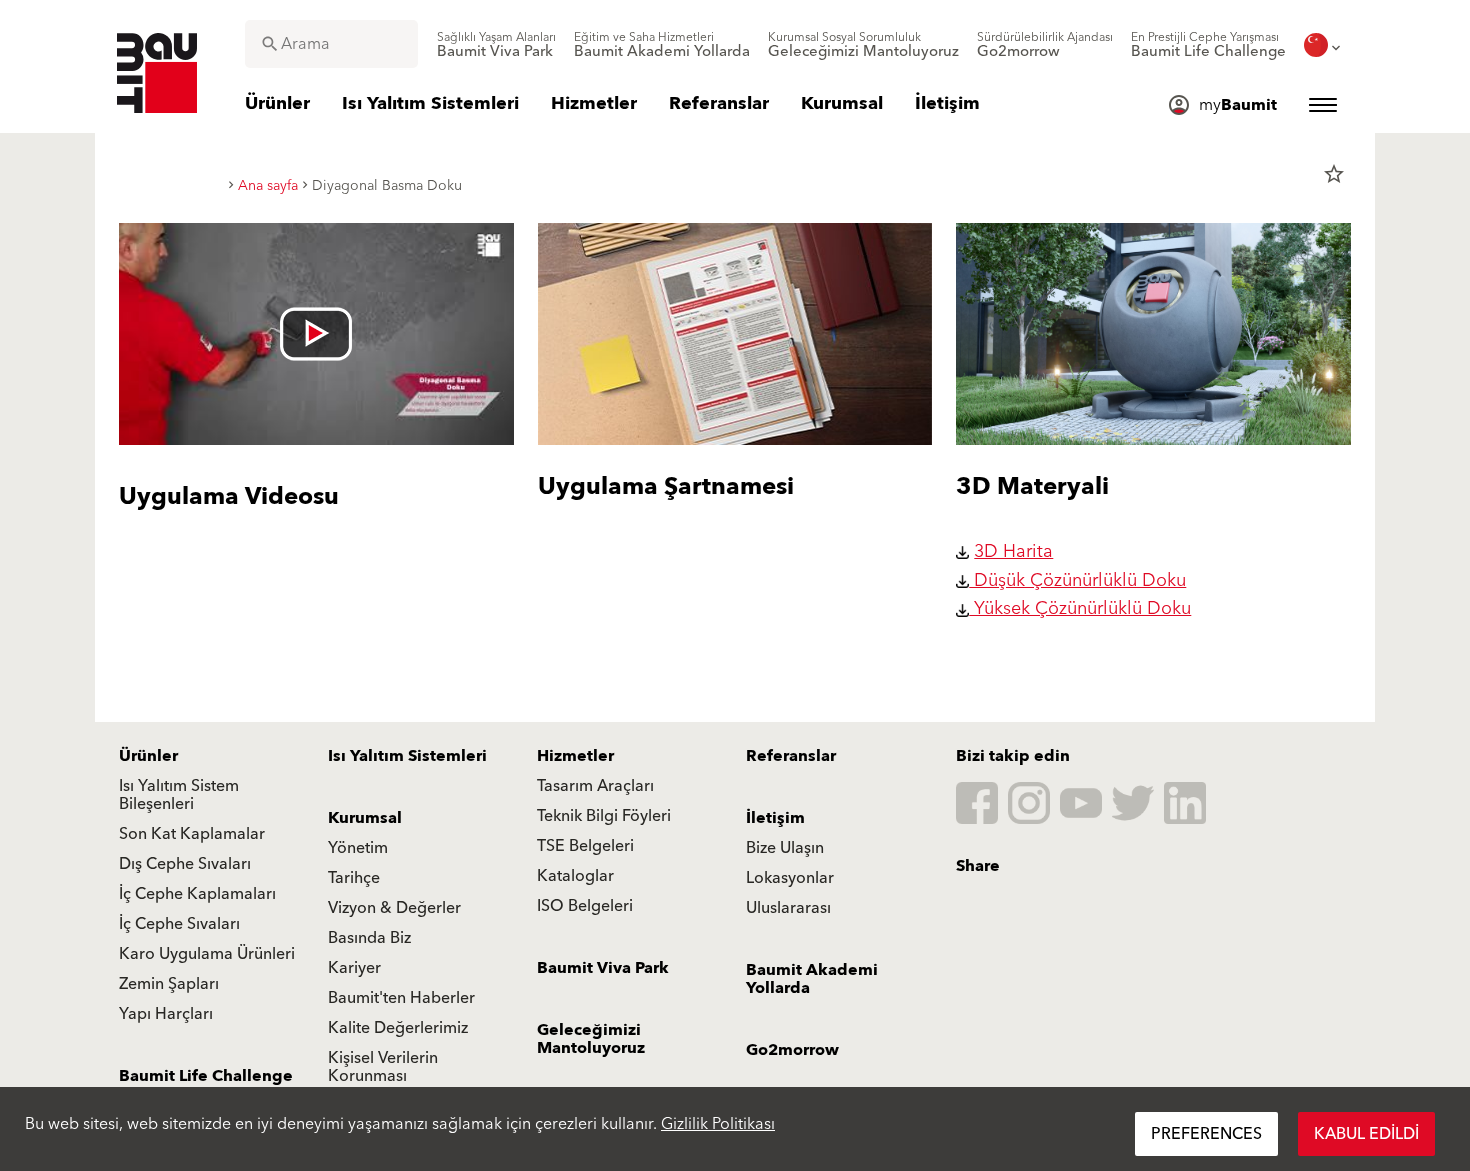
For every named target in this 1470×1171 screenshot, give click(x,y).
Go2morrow (792, 1050)
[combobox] (331, 44)
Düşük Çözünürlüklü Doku (1077, 580)
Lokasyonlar (790, 878)
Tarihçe (354, 878)
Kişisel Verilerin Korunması (383, 1067)
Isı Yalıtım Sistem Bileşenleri (179, 795)
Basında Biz (369, 938)
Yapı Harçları (166, 1014)
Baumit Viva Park (603, 968)
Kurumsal (365, 818)
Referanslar (791, 756)
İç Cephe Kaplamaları (197, 894)
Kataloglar (575, 876)
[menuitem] (496, 45)
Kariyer (354, 968)
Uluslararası (788, 908)
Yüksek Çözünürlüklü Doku (1080, 608)
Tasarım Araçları (595, 786)
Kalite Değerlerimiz (398, 1028)
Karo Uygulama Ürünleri (207, 954)
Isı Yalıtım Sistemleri (407, 756)
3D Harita (1013, 551)
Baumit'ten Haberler (401, 998)
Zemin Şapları (169, 984)
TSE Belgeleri (585, 846)
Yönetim (358, 848)
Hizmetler (575, 756)
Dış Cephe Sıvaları (185, 864)
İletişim (775, 818)
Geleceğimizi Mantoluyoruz (591, 1039)
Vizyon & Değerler (394, 908)
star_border (1334, 174)
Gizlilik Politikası (718, 1124)
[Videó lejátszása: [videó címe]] (316, 334)
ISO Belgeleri (585, 906)
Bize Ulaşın (785, 848)
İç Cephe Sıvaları (179, 924)
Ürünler (148, 756)
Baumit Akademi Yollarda (812, 979)
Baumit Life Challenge (206, 1076)
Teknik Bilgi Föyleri (604, 816)
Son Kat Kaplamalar (192, 834)
